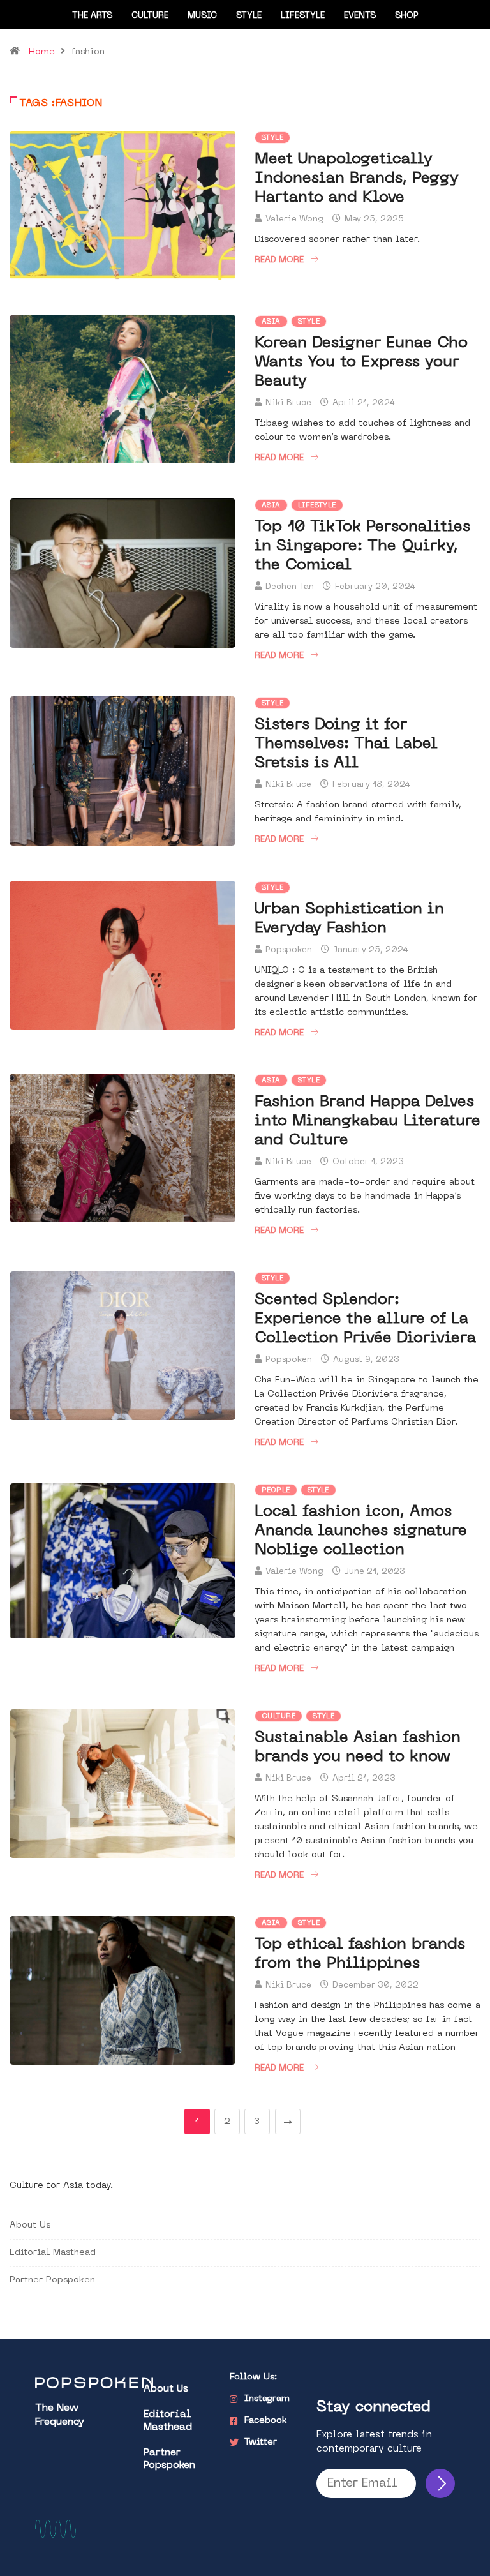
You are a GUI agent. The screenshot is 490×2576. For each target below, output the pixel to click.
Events (360, 16)
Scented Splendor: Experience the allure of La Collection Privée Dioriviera (365, 1319)
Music (202, 16)
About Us (30, 2225)
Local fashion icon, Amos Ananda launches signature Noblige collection (361, 1531)
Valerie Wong (294, 219)
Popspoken (289, 950)
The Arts (92, 16)
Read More (279, 260)
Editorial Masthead (53, 2253)
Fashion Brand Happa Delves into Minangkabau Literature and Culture (367, 1121)
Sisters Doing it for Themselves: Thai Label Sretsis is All (346, 744)
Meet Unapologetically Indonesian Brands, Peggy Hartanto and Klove (357, 179)
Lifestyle (303, 16)
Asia (271, 322)
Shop (407, 16)
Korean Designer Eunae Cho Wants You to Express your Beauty (361, 363)
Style (249, 16)
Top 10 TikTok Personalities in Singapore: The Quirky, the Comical (362, 546)
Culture (150, 16)
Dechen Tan (290, 587)
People (276, 1491)
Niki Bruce (288, 403)
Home (42, 52)
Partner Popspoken (52, 2280)
